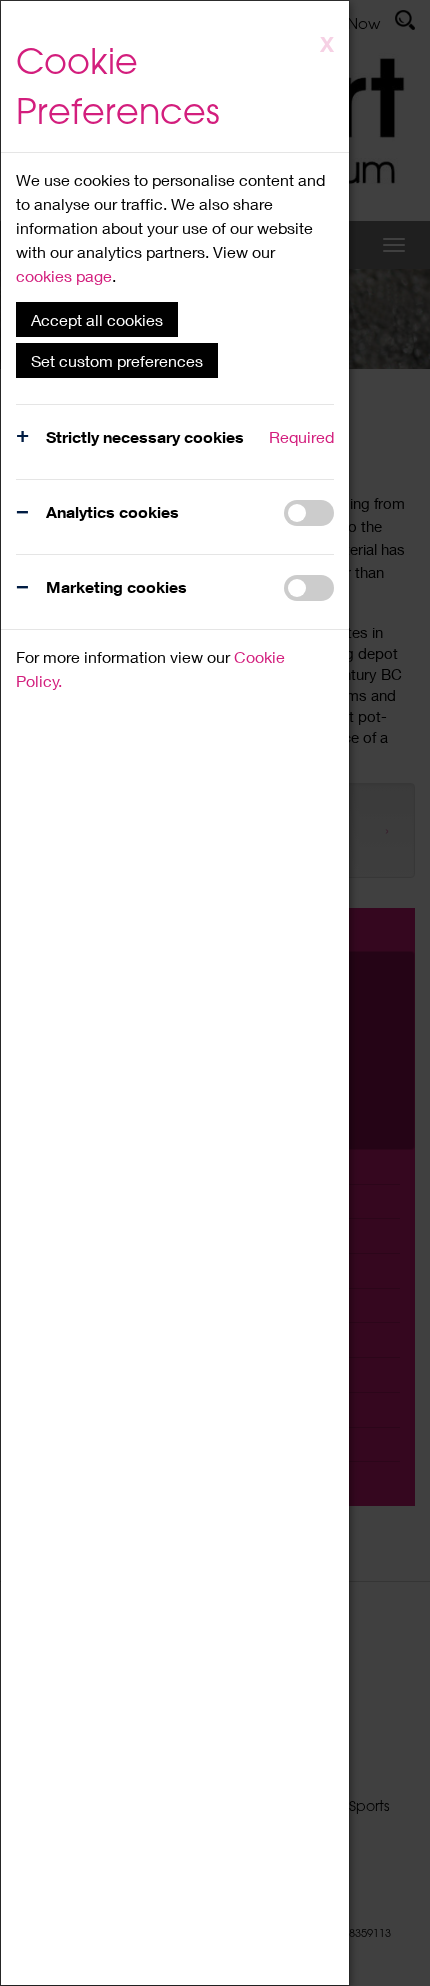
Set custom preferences (117, 360)
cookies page (64, 275)
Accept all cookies (97, 319)
